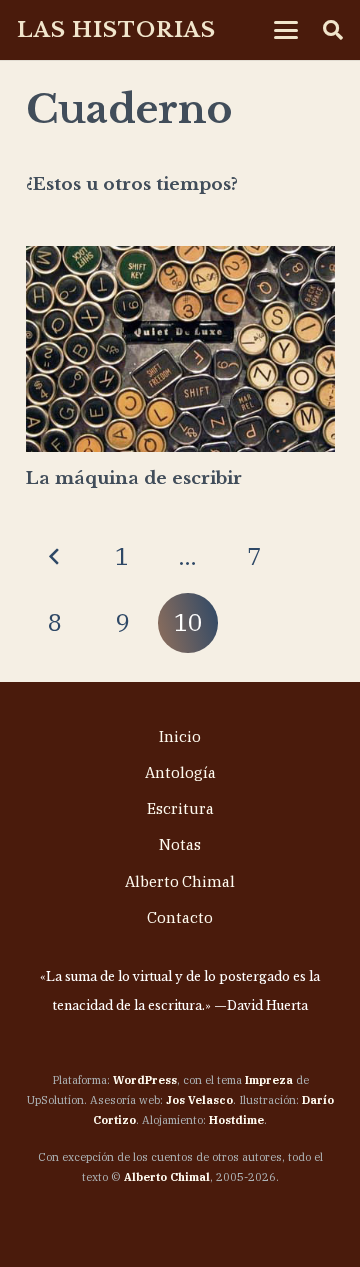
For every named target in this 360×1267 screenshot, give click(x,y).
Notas (180, 844)
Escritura (180, 808)
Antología (180, 772)
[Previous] (56, 557)
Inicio (180, 736)
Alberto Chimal (180, 881)
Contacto (180, 917)
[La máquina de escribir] (180, 349)
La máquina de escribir (134, 478)
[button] (285, 30)
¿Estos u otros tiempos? (132, 184)
